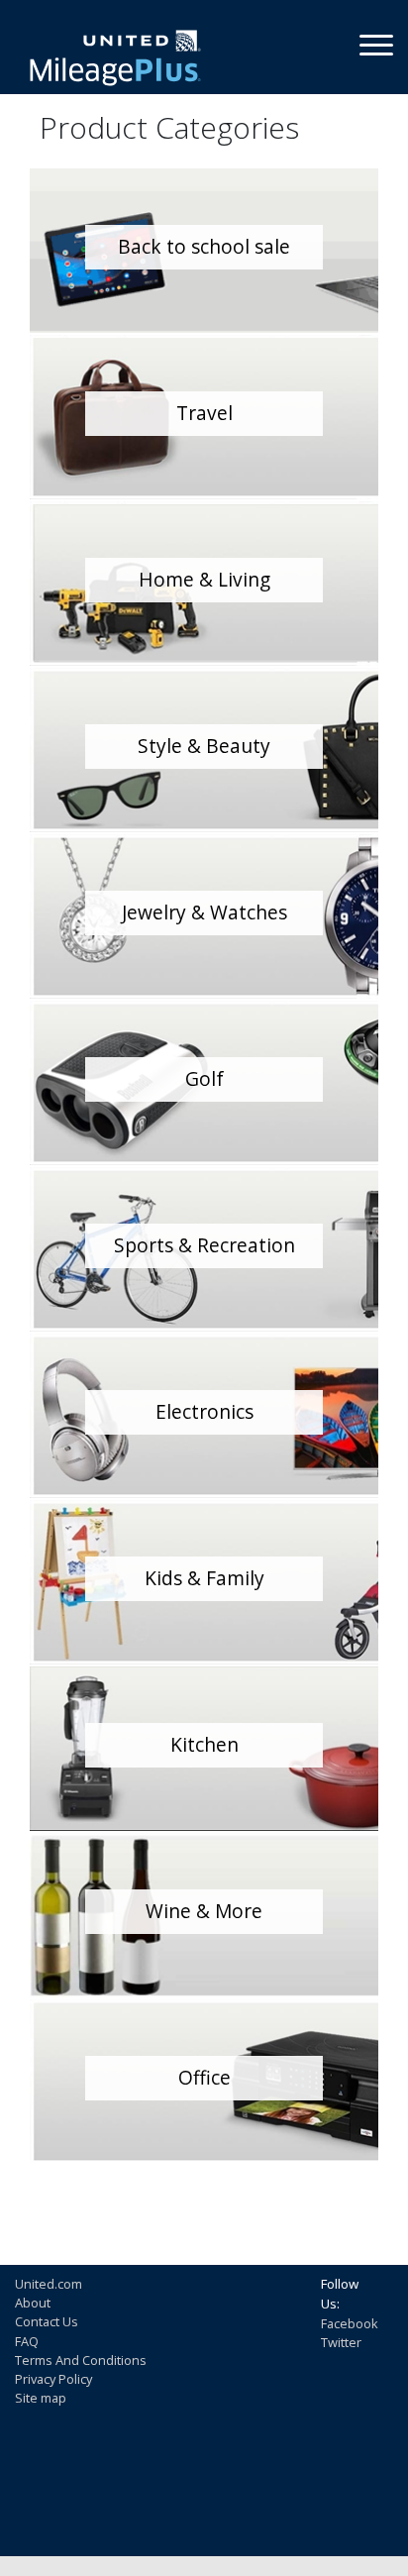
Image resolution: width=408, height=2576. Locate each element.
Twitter (341, 2342)
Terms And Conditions (81, 2360)
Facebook (350, 2323)
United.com (49, 2284)
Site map (41, 2398)
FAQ (27, 2341)
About (33, 2303)
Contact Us (47, 2321)
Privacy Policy (53, 2379)
